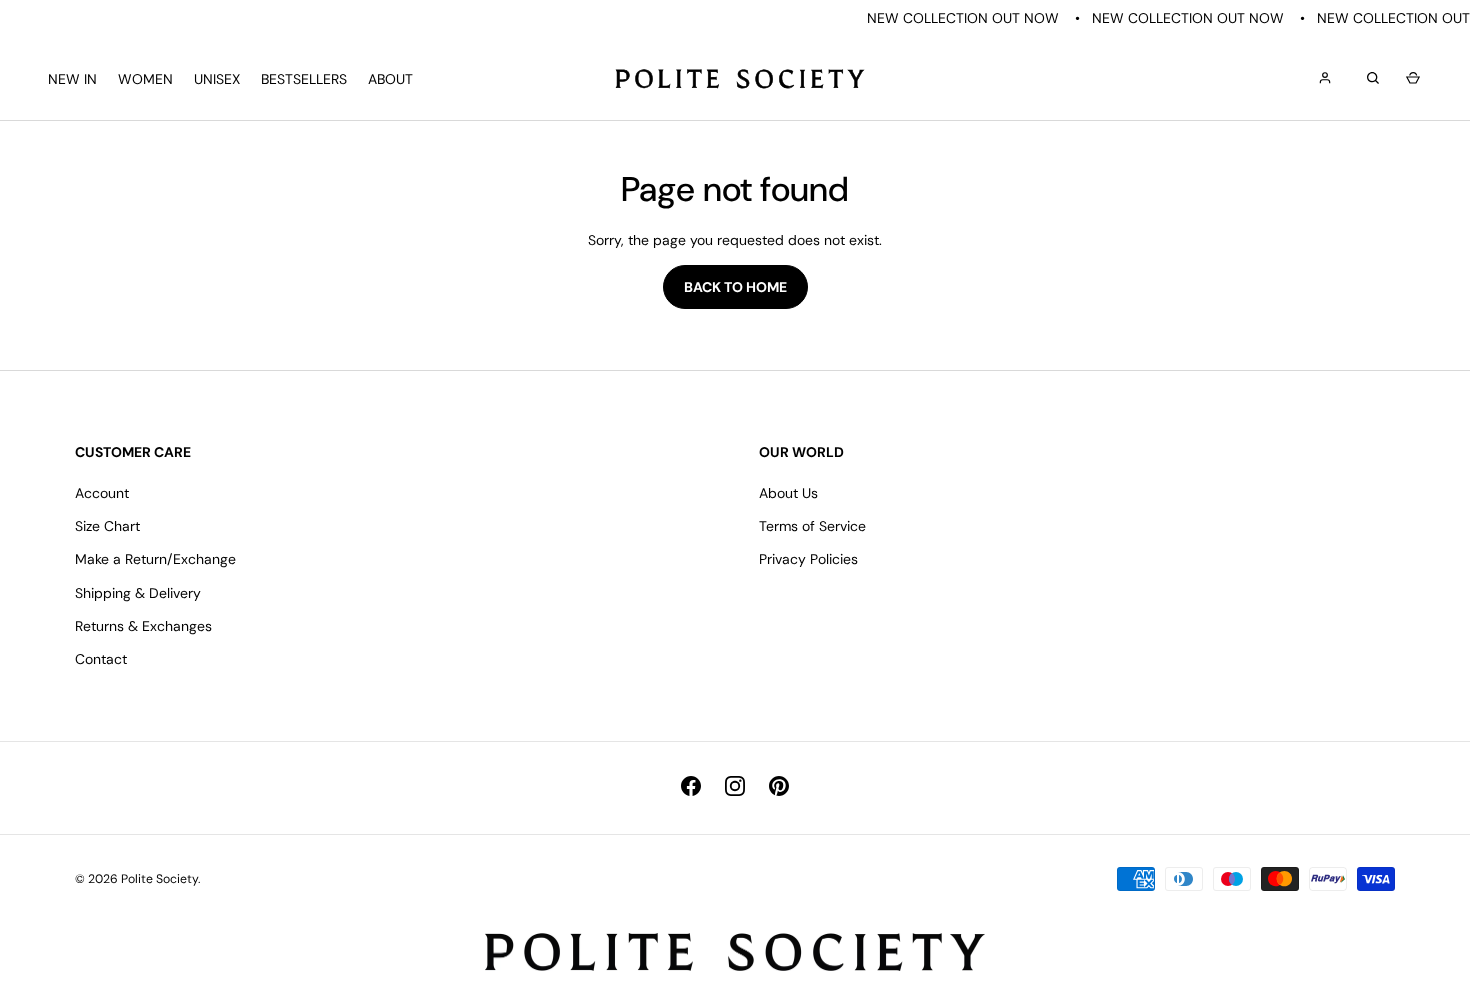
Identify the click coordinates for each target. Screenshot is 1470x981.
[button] (1410, 79)
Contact (101, 659)
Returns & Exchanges (143, 626)
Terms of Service (812, 526)
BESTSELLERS (304, 79)
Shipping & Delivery (138, 593)
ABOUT (390, 79)
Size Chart (107, 526)
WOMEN (145, 79)
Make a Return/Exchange (155, 559)
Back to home (735, 287)
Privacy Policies (808, 559)
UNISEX (217, 79)
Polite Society (159, 879)
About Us (788, 493)
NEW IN (72, 79)
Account (102, 493)
